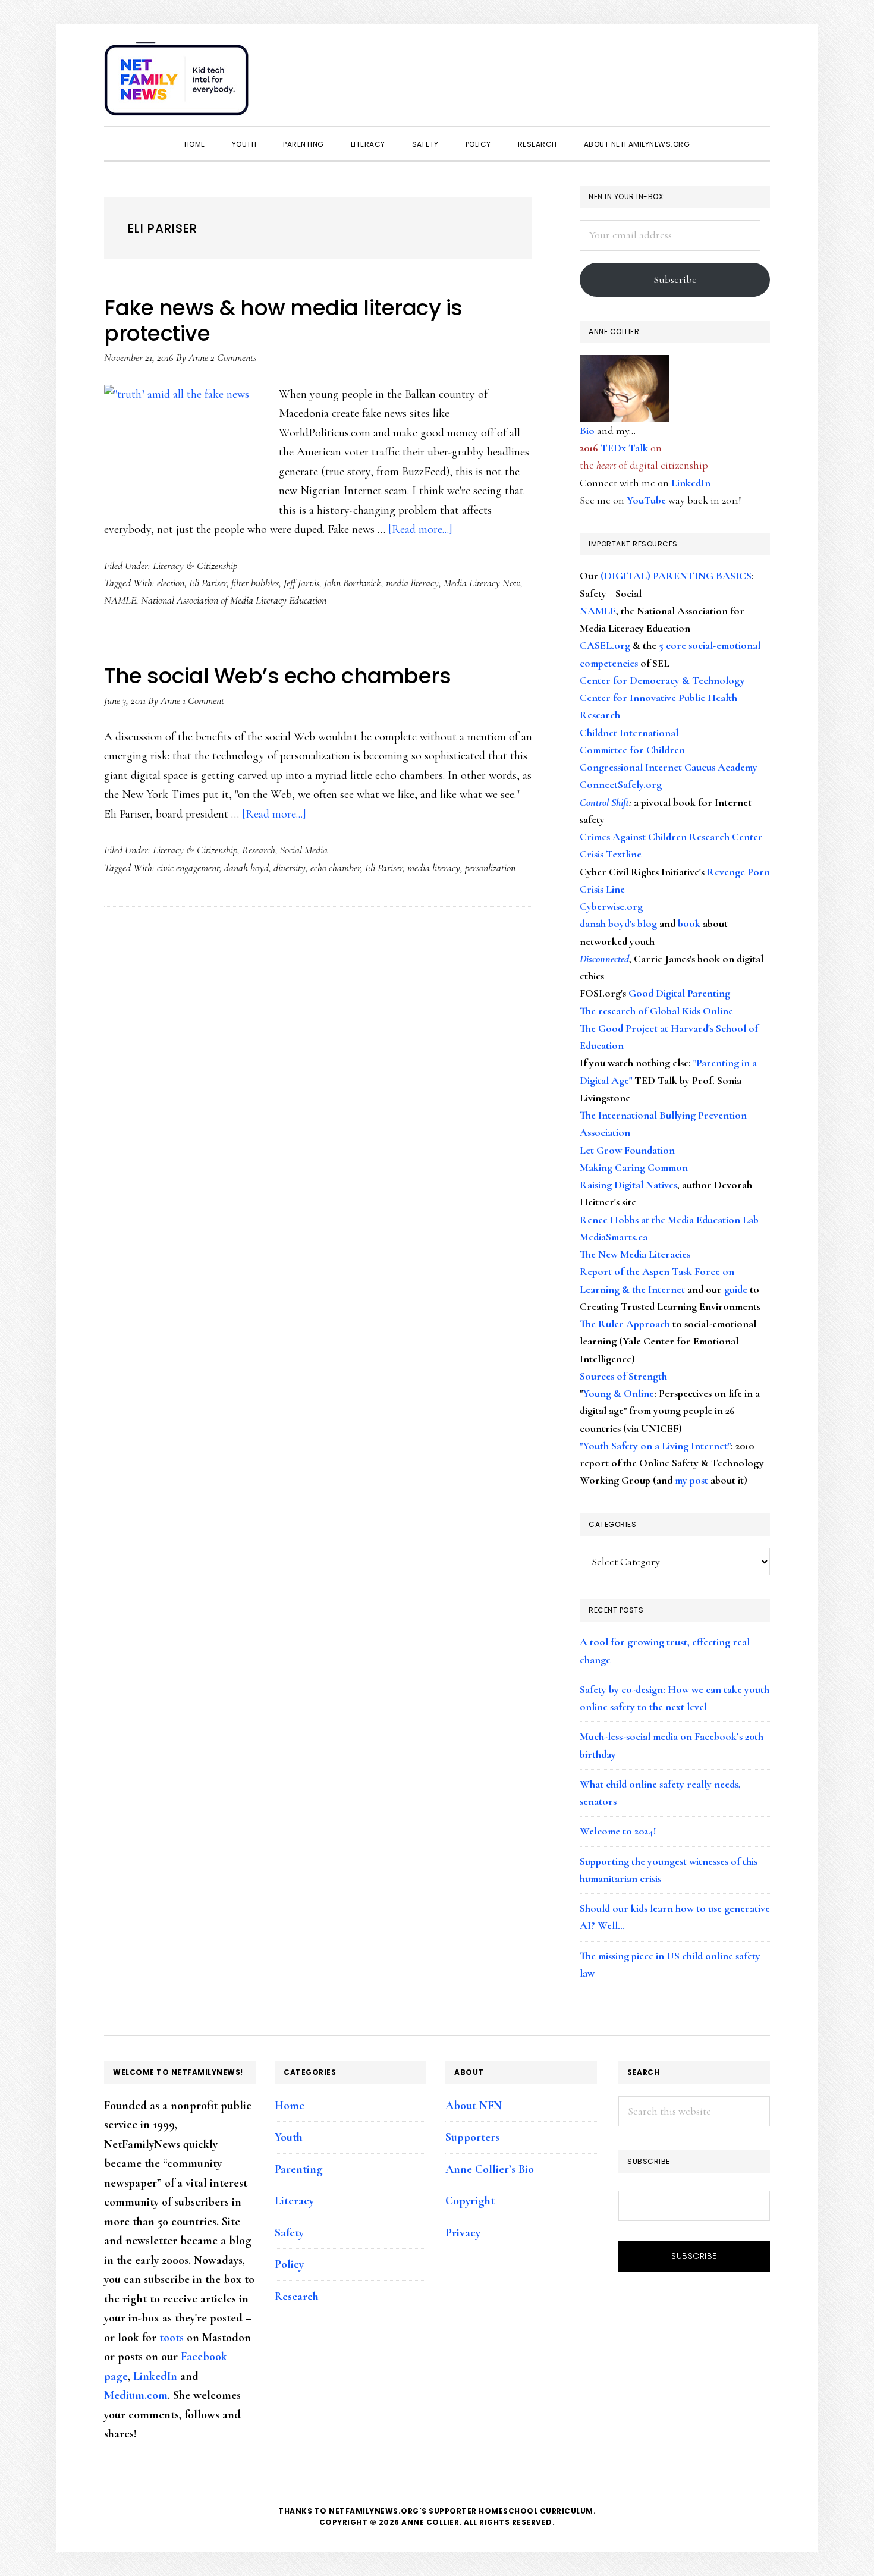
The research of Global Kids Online (656, 1011)
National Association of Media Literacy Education (234, 600)
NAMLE (120, 600)
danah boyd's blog (618, 923)
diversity (290, 868)
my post (691, 1480)
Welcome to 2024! (618, 1831)
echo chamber (335, 868)
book (689, 923)
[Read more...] (420, 529)
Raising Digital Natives (628, 1185)
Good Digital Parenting (679, 993)
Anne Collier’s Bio (490, 2169)
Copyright (470, 2201)
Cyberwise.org (611, 906)
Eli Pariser (208, 583)
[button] (758, 73)
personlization (490, 868)
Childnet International (629, 733)
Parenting (299, 2169)
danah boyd (246, 868)
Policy (289, 2264)
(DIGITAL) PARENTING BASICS (676, 576)
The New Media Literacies (635, 1254)
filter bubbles (255, 583)
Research (259, 850)
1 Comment (203, 700)
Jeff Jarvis (301, 583)
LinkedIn (691, 483)
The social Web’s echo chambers (277, 676)
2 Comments (233, 357)
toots (172, 2338)
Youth (289, 2137)
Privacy (463, 2233)
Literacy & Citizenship (195, 566)
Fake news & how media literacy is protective (283, 321)
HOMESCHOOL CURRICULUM (536, 2511)
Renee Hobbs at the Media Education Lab (669, 1220)
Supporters (472, 2137)
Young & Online (618, 1393)
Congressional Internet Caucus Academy (669, 767)
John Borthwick (353, 583)
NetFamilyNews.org (178, 83)
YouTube (646, 500)
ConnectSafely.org (621, 784)
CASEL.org (605, 645)
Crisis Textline (611, 854)
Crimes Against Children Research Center (671, 837)
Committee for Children (632, 750)
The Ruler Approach (625, 1324)
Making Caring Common (634, 1167)
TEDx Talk (624, 448)
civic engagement (188, 868)
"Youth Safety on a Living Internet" (655, 1446)
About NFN (474, 2106)
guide (736, 1289)
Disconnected (604, 959)
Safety (289, 2233)
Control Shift (604, 802)
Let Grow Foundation (627, 1150)
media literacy (412, 583)
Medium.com (136, 2395)
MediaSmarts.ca (614, 1237)
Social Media (304, 850)
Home (290, 2106)
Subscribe (675, 279)
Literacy (294, 2201)
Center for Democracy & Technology (662, 680)
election (171, 583)
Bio (587, 431)
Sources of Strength (623, 1376)
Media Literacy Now (482, 583)
